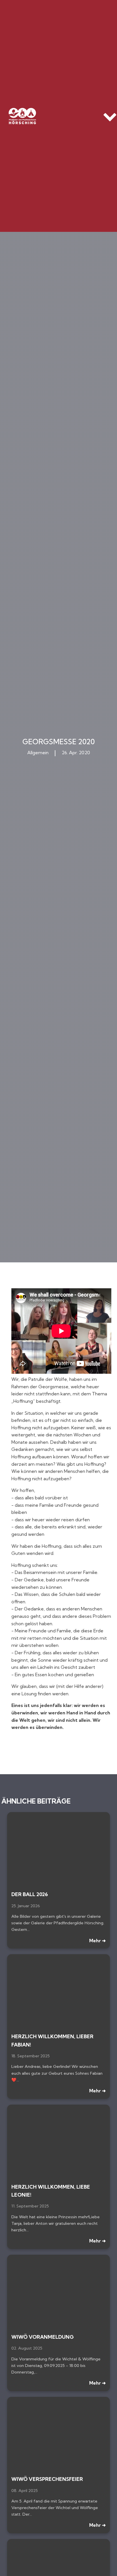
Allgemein (38, 753)
